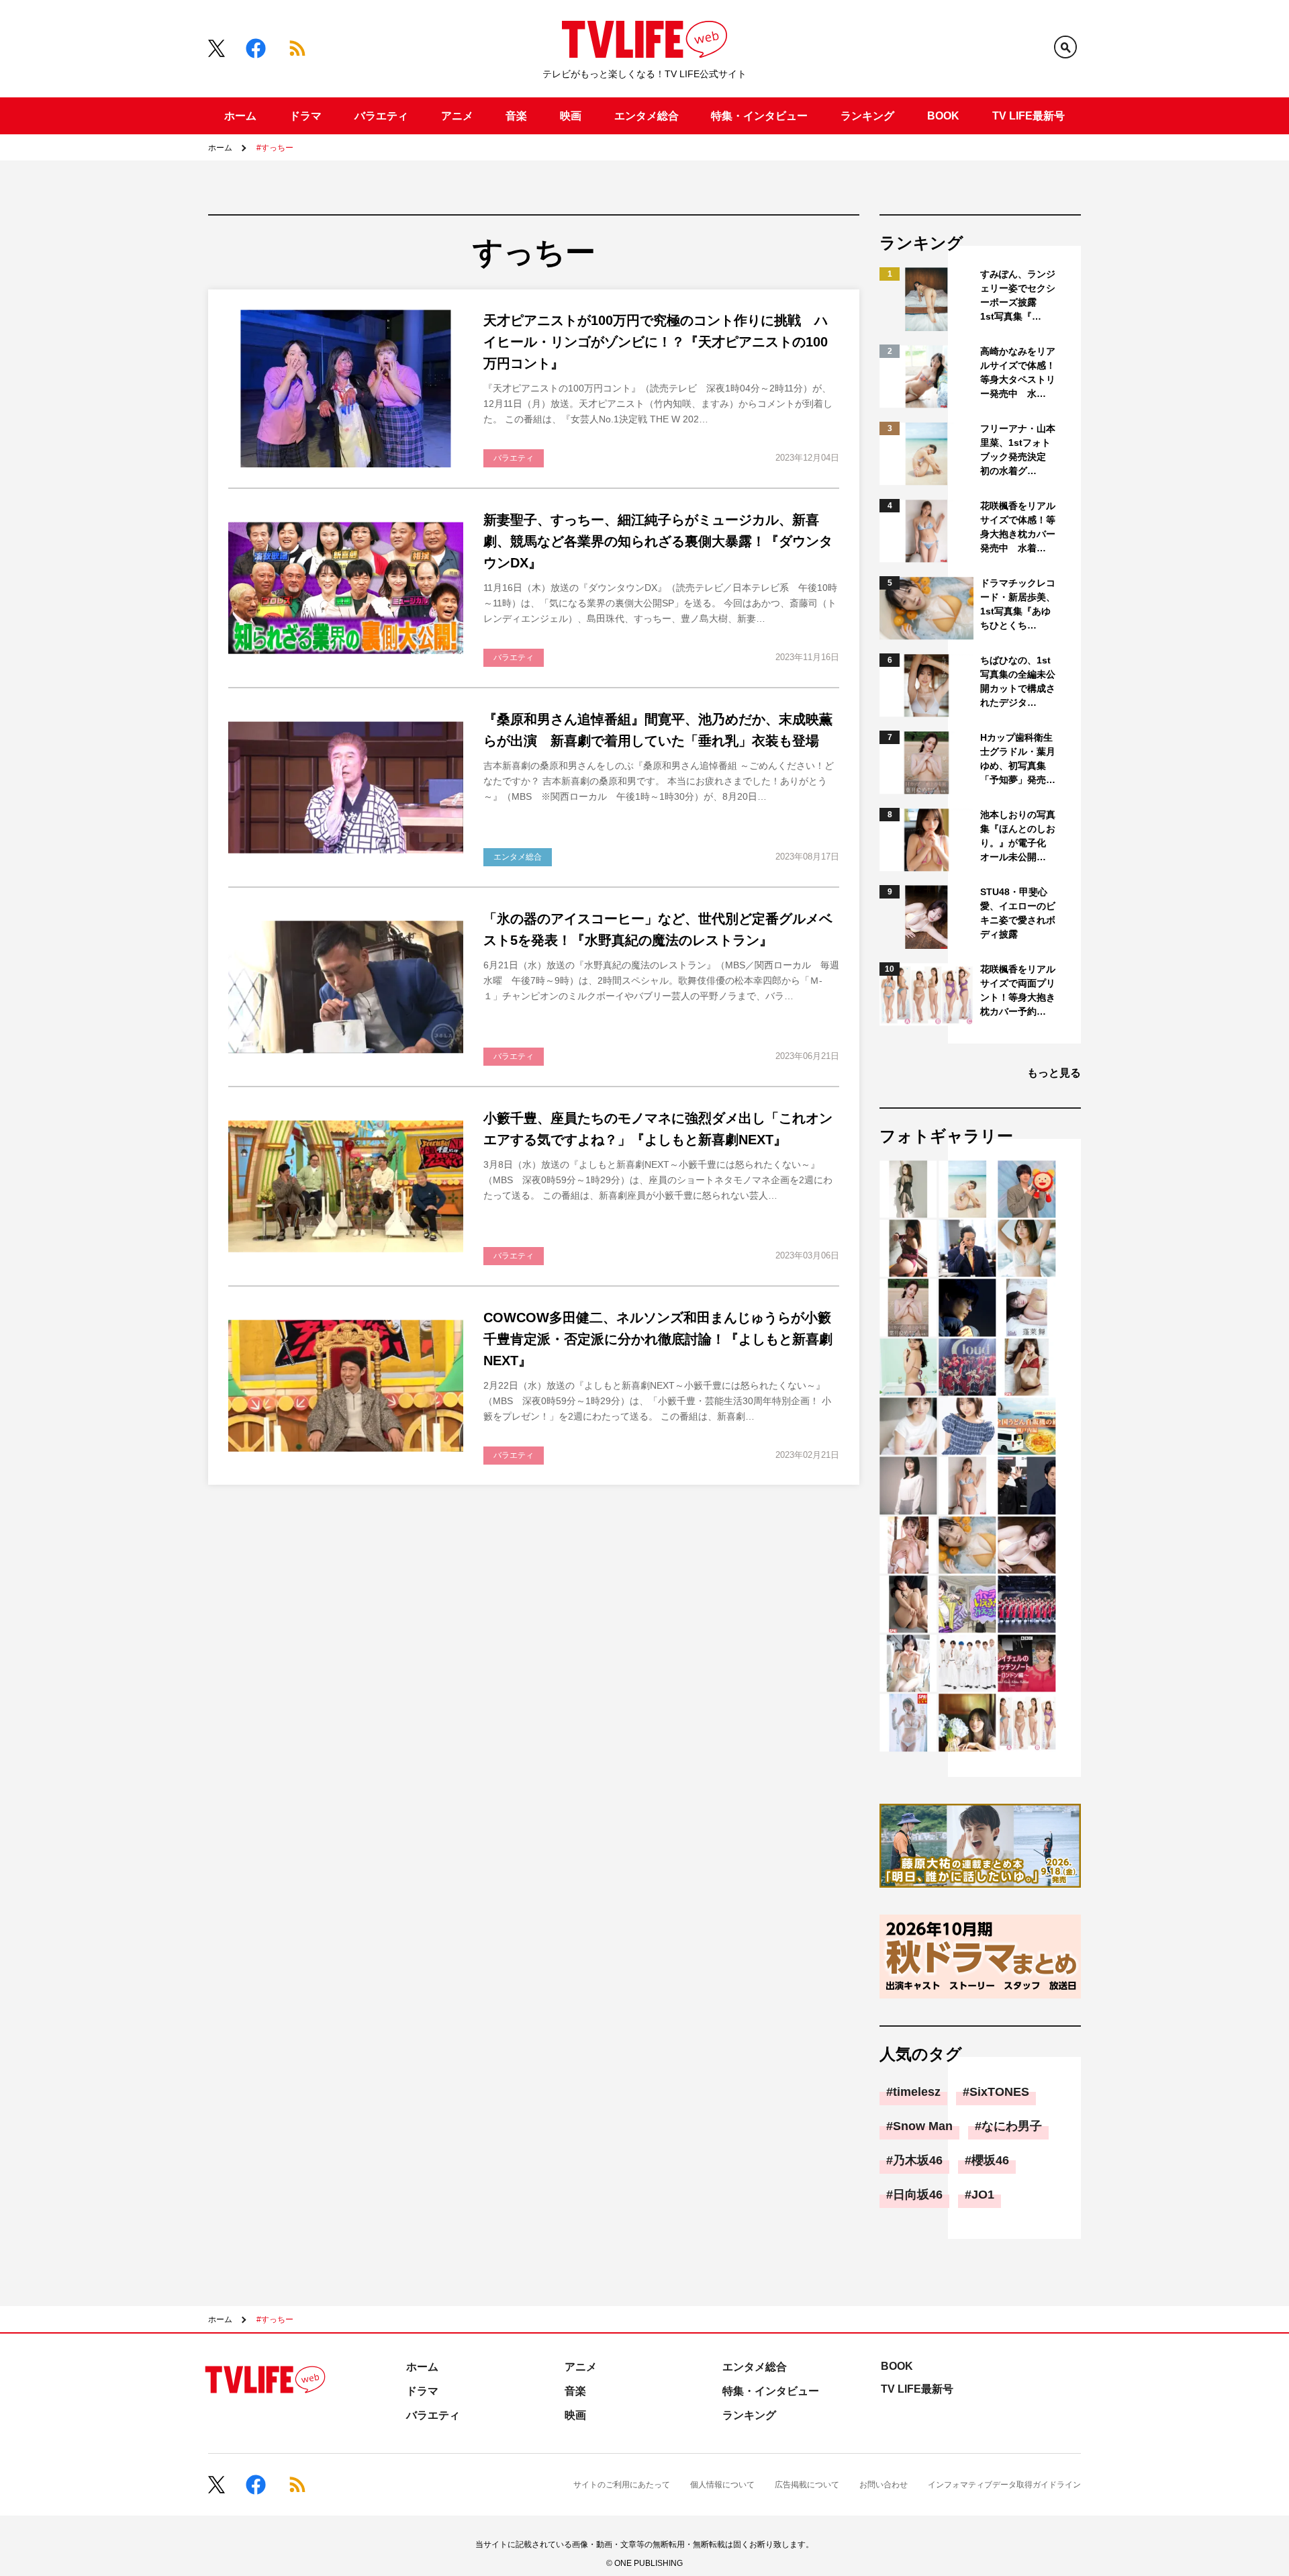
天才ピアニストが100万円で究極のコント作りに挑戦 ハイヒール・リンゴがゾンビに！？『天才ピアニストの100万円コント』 (656, 342)
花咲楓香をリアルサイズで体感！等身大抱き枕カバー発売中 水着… (1018, 527)
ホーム (240, 116)
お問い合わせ (884, 2485)
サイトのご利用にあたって (622, 2485)
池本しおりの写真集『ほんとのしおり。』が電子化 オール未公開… (1018, 836)
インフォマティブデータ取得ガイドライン (1004, 2485)
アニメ (457, 116)
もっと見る (1054, 1073)
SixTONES (999, 2092)
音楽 (516, 116)
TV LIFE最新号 (1029, 116)
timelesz (917, 2092)
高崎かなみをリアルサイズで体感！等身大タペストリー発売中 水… (1018, 372)
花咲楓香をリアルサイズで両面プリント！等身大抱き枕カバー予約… (1018, 990)
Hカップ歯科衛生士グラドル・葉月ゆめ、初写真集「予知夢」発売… (1018, 758)
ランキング (867, 116)
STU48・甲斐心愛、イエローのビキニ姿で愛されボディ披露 (1018, 913)
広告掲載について (807, 2485)
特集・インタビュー (759, 116)
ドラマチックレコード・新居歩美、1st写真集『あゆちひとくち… (1018, 604)
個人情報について (722, 2485)
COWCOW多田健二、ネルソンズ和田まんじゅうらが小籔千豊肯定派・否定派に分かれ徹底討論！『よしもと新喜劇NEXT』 (658, 1339)
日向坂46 (918, 2195)
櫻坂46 (990, 2160)
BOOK (943, 116)
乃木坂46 (918, 2160)
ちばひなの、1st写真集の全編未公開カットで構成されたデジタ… (1018, 681)
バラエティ (381, 116)
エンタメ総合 (647, 116)
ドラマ (305, 116)
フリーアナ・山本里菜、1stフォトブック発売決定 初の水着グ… (1018, 450)
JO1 (983, 2195)
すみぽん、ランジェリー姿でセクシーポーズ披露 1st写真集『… (1018, 295)
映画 (571, 116)
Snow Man (923, 2126)
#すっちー (275, 148)
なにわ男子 (1012, 2126)
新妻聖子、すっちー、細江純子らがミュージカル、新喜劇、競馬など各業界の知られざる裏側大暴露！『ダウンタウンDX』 (658, 541)
